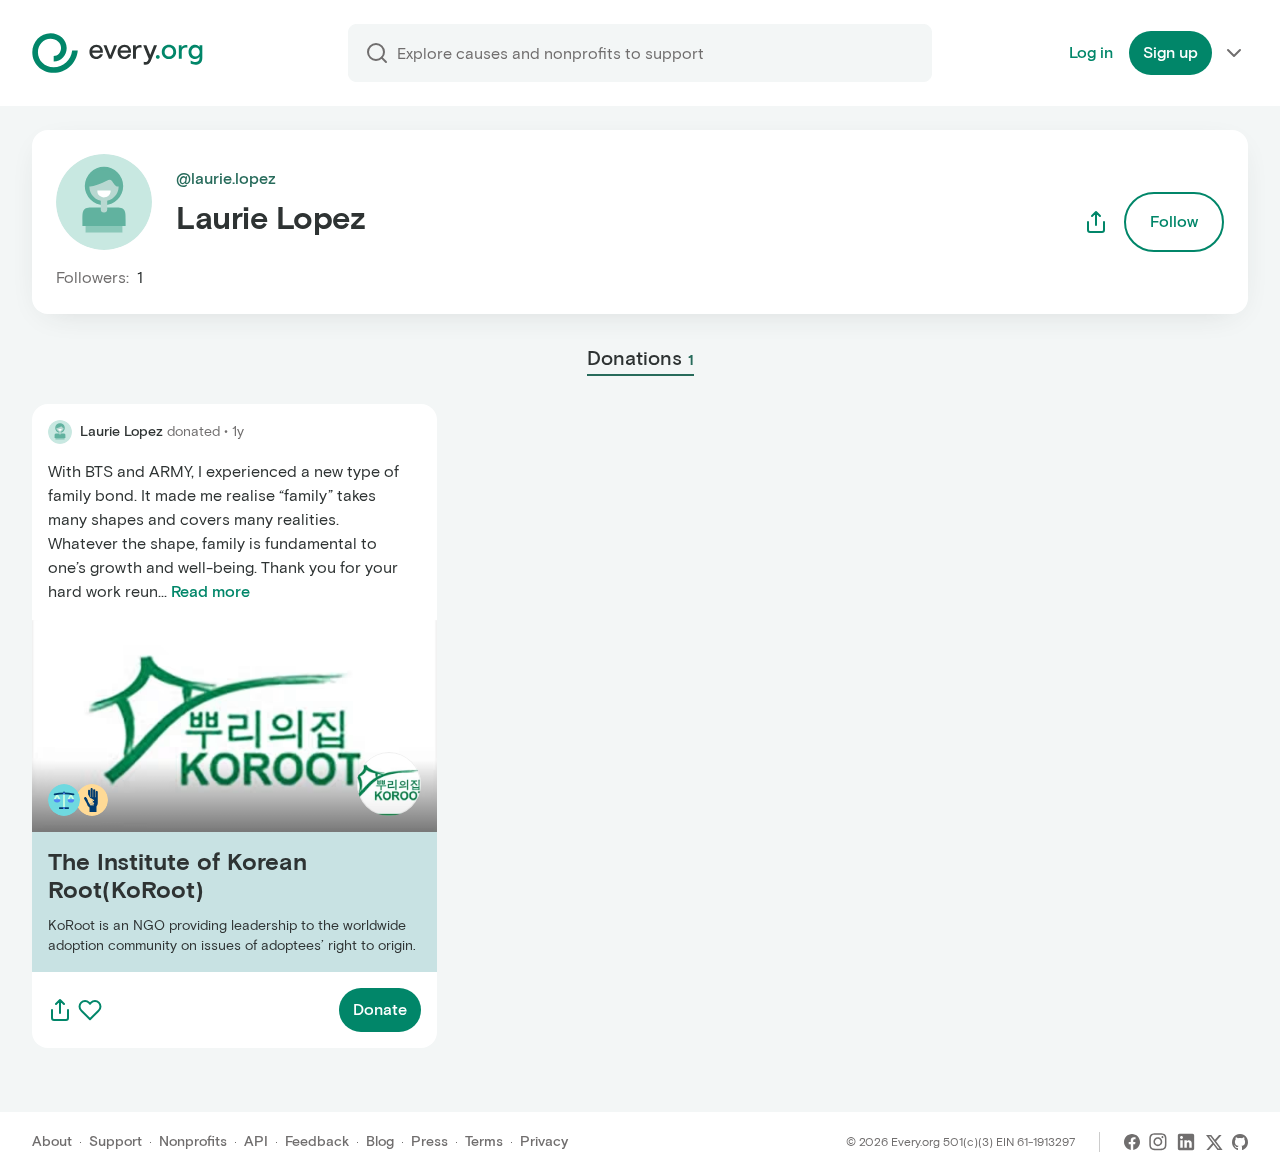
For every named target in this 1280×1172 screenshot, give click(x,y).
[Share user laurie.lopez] (1096, 222)
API (256, 1141)
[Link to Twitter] (1214, 1142)
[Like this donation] (90, 1010)
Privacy (544, 1141)
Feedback (317, 1141)
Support (115, 1141)
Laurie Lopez (121, 431)
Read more (210, 591)
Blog (380, 1141)
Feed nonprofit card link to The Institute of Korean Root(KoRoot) (216, 795)
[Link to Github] (1240, 1142)
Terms (484, 1141)
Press (429, 1141)
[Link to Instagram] (1158, 1142)
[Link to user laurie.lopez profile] (60, 432)
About (52, 1141)
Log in (1091, 52)
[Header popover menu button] (1234, 53)
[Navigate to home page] (117, 53)
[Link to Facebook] (1132, 1142)
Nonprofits (193, 1141)
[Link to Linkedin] (1186, 1142)
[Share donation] (60, 1010)
